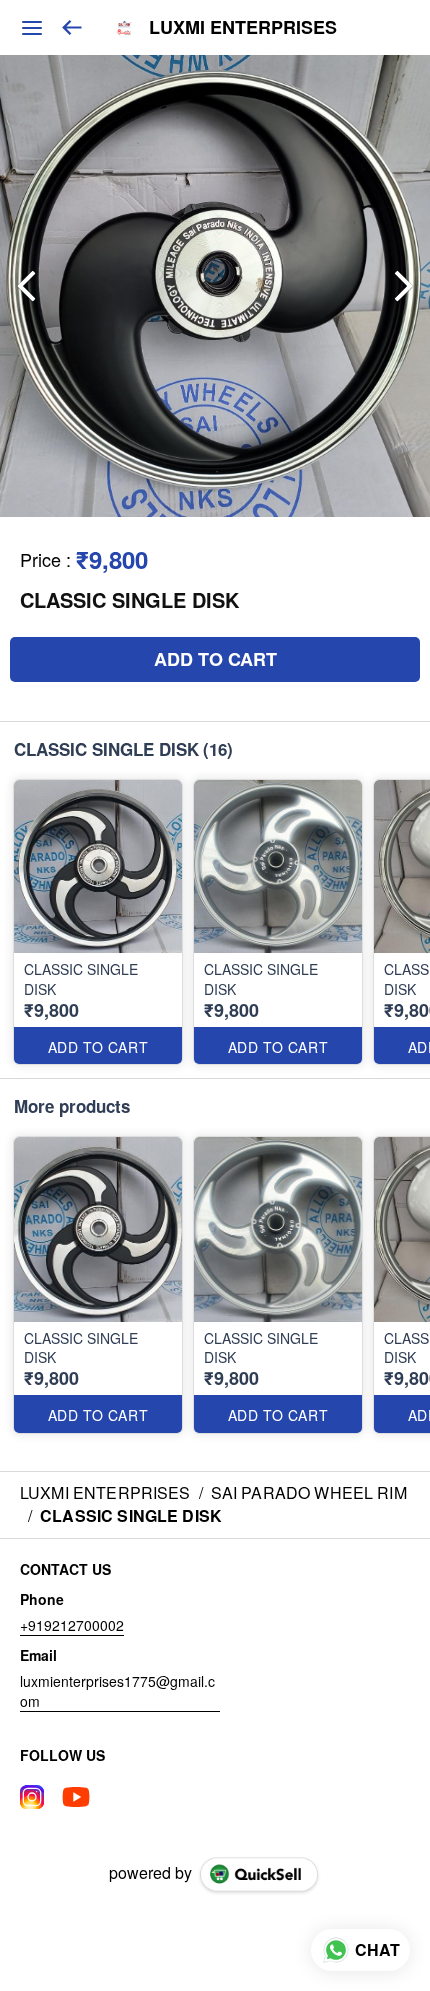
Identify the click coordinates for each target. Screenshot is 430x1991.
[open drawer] (32, 28)
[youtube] (76, 1797)
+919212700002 (72, 1625)
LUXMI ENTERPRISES (243, 28)
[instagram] (32, 1797)
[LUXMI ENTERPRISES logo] (124, 28)
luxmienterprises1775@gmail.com (117, 1691)
